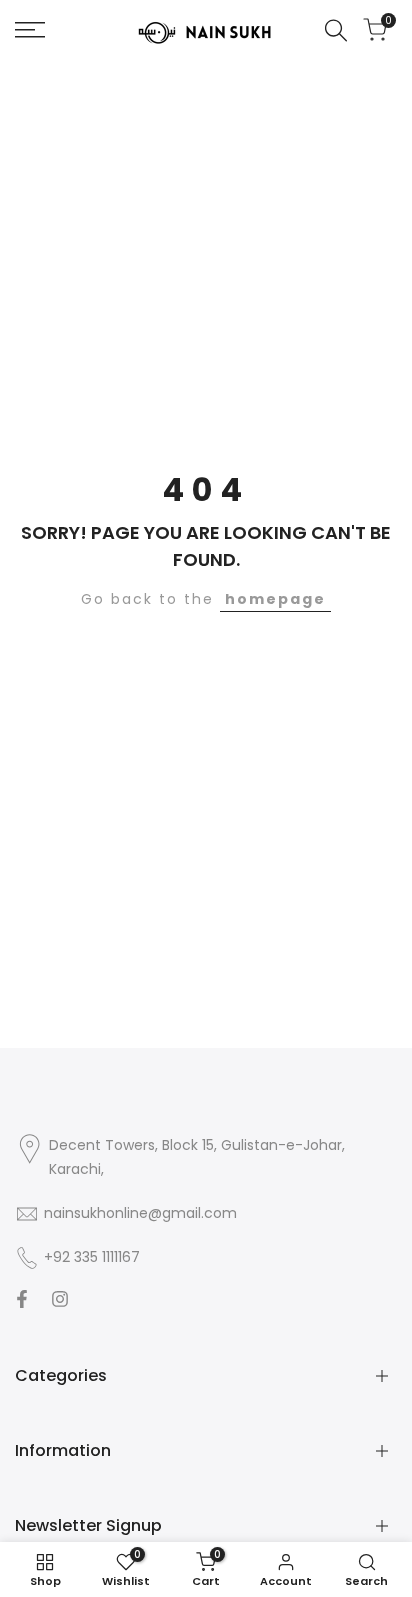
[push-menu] (30, 30)
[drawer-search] (336, 30)
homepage (275, 599)
